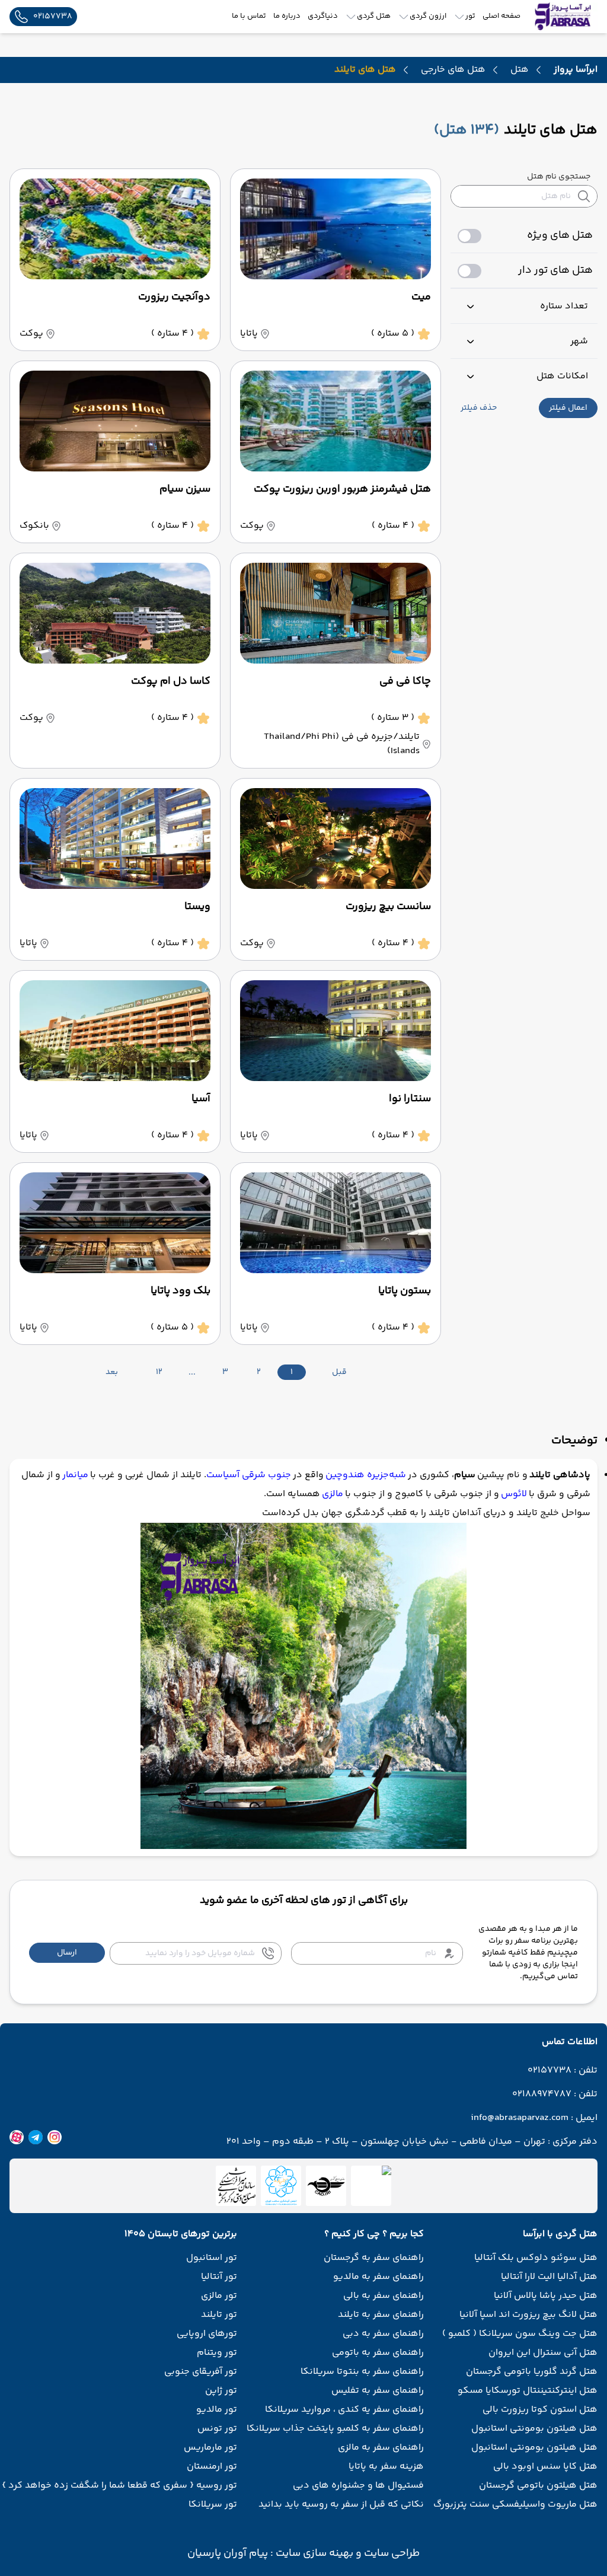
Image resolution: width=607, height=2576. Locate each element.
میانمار (75, 1475)
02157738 (550, 2071)
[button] (568, 408)
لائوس (514, 1494)
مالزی (333, 1494)
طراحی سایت (391, 2553)
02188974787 (542, 2094)
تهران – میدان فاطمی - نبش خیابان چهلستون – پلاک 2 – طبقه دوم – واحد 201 (386, 2142)
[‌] (326, 2186)
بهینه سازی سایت (313, 2553)
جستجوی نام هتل (559, 177)
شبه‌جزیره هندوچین (366, 1475)
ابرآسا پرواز (576, 70)
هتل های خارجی (453, 70)
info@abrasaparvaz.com (520, 2118)
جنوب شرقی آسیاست (249, 1475)
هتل (520, 70)
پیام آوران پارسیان (228, 2553)
